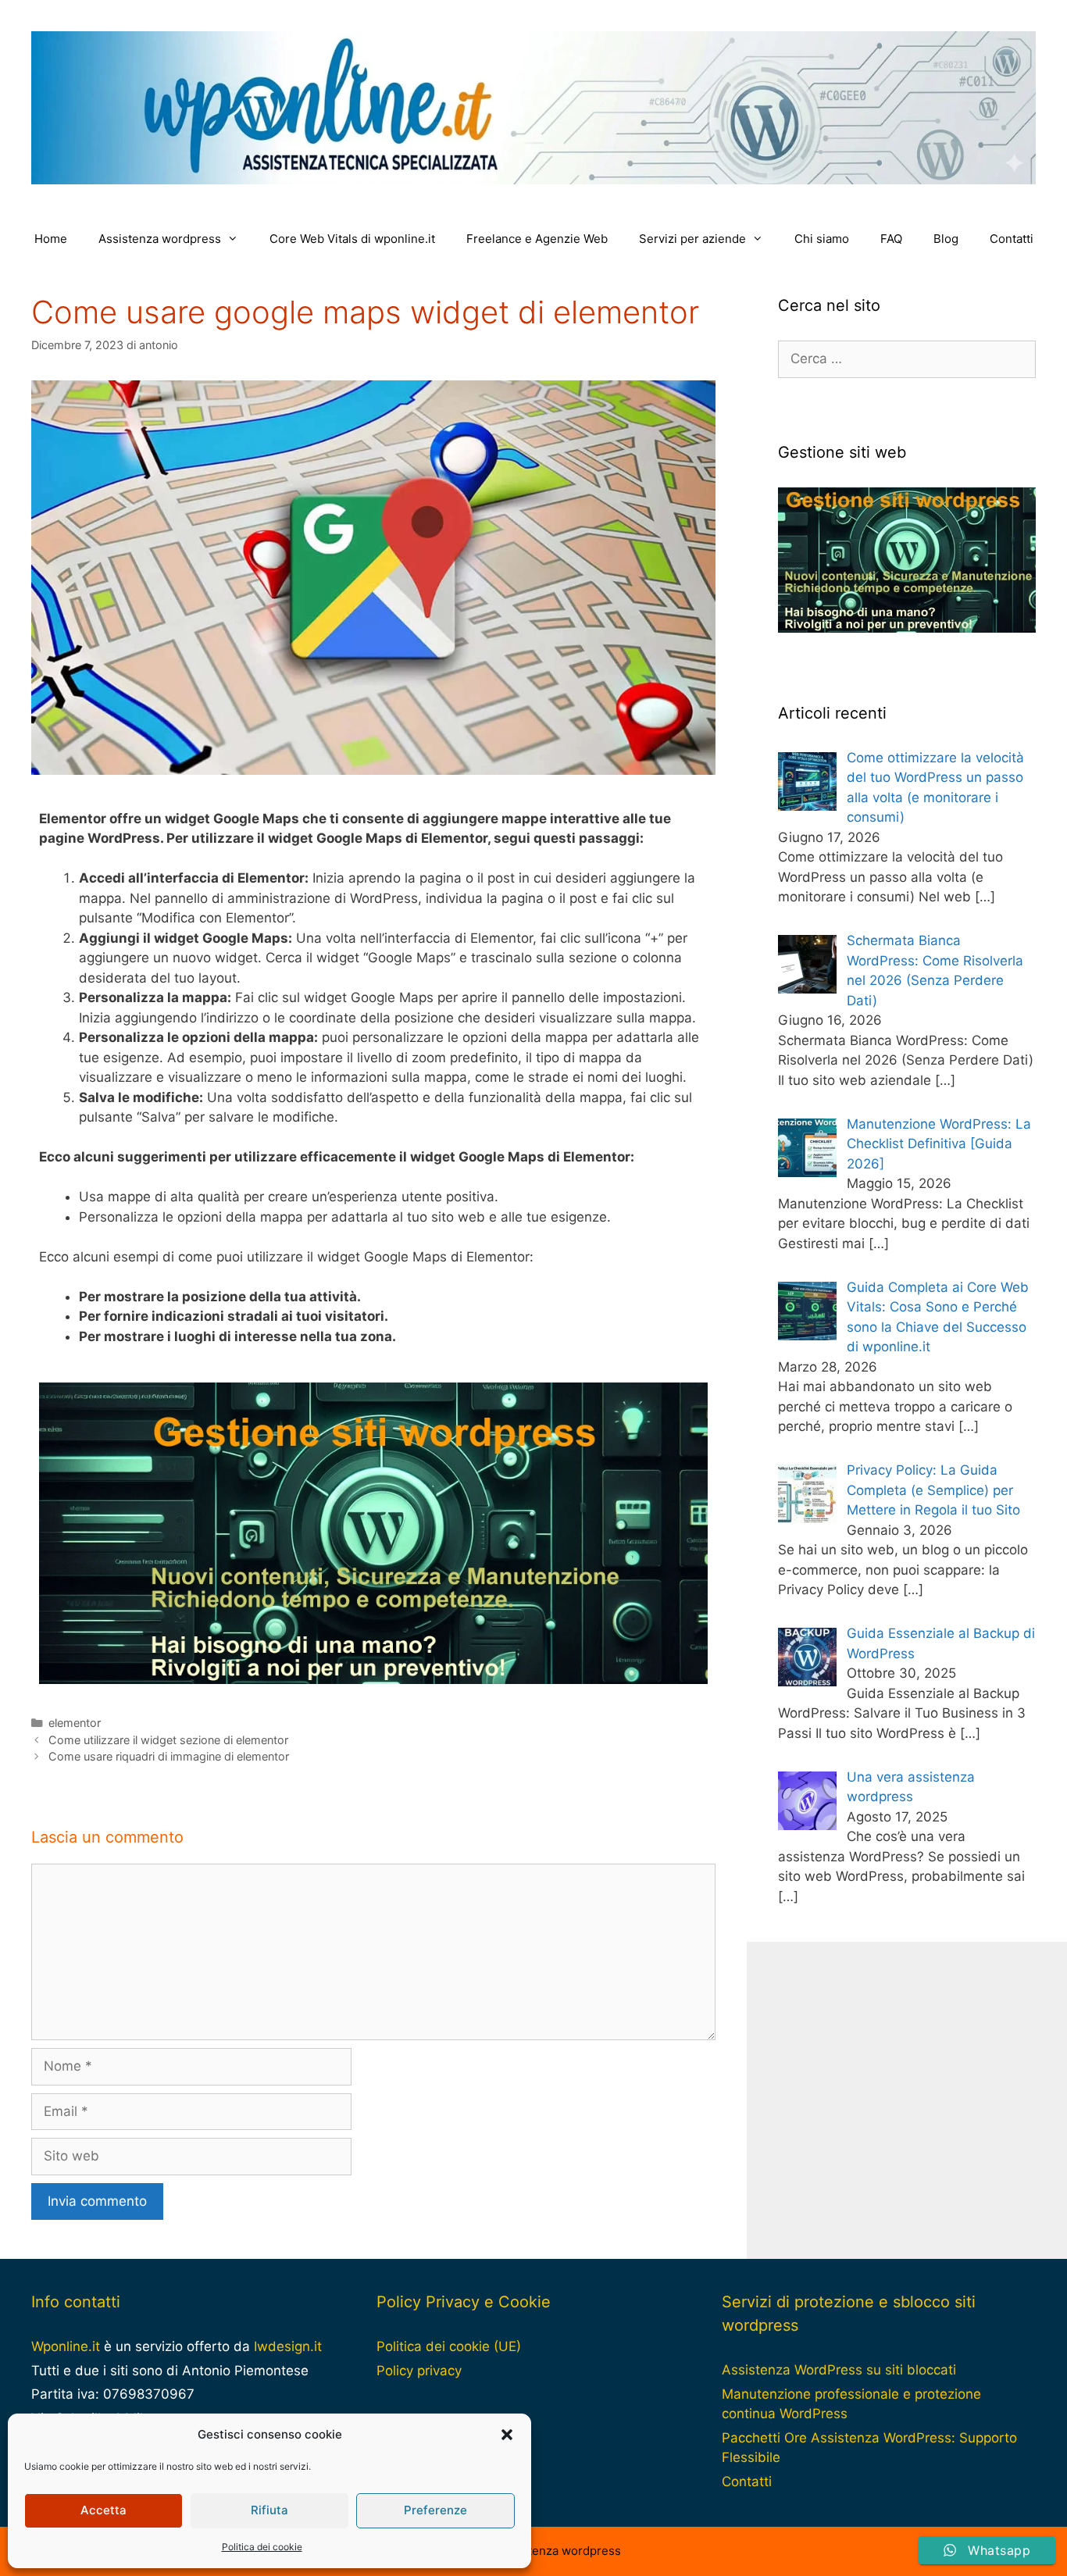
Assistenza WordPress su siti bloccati (839, 2370)
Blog (946, 239)
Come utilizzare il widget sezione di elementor (168, 1740)
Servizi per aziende (692, 239)
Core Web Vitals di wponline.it (352, 239)
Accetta (103, 2510)
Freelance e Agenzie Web (537, 239)
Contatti (1012, 239)
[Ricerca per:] (907, 359)
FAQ (891, 239)
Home (51, 239)
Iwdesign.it (288, 2346)
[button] (507, 2435)
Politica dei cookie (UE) (449, 2346)
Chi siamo (822, 239)
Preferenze (435, 2510)
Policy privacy (419, 2371)
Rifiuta (269, 2510)
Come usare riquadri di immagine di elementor (169, 1756)
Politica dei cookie (262, 2547)
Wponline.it (66, 2346)
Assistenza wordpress (160, 239)
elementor (75, 1723)
